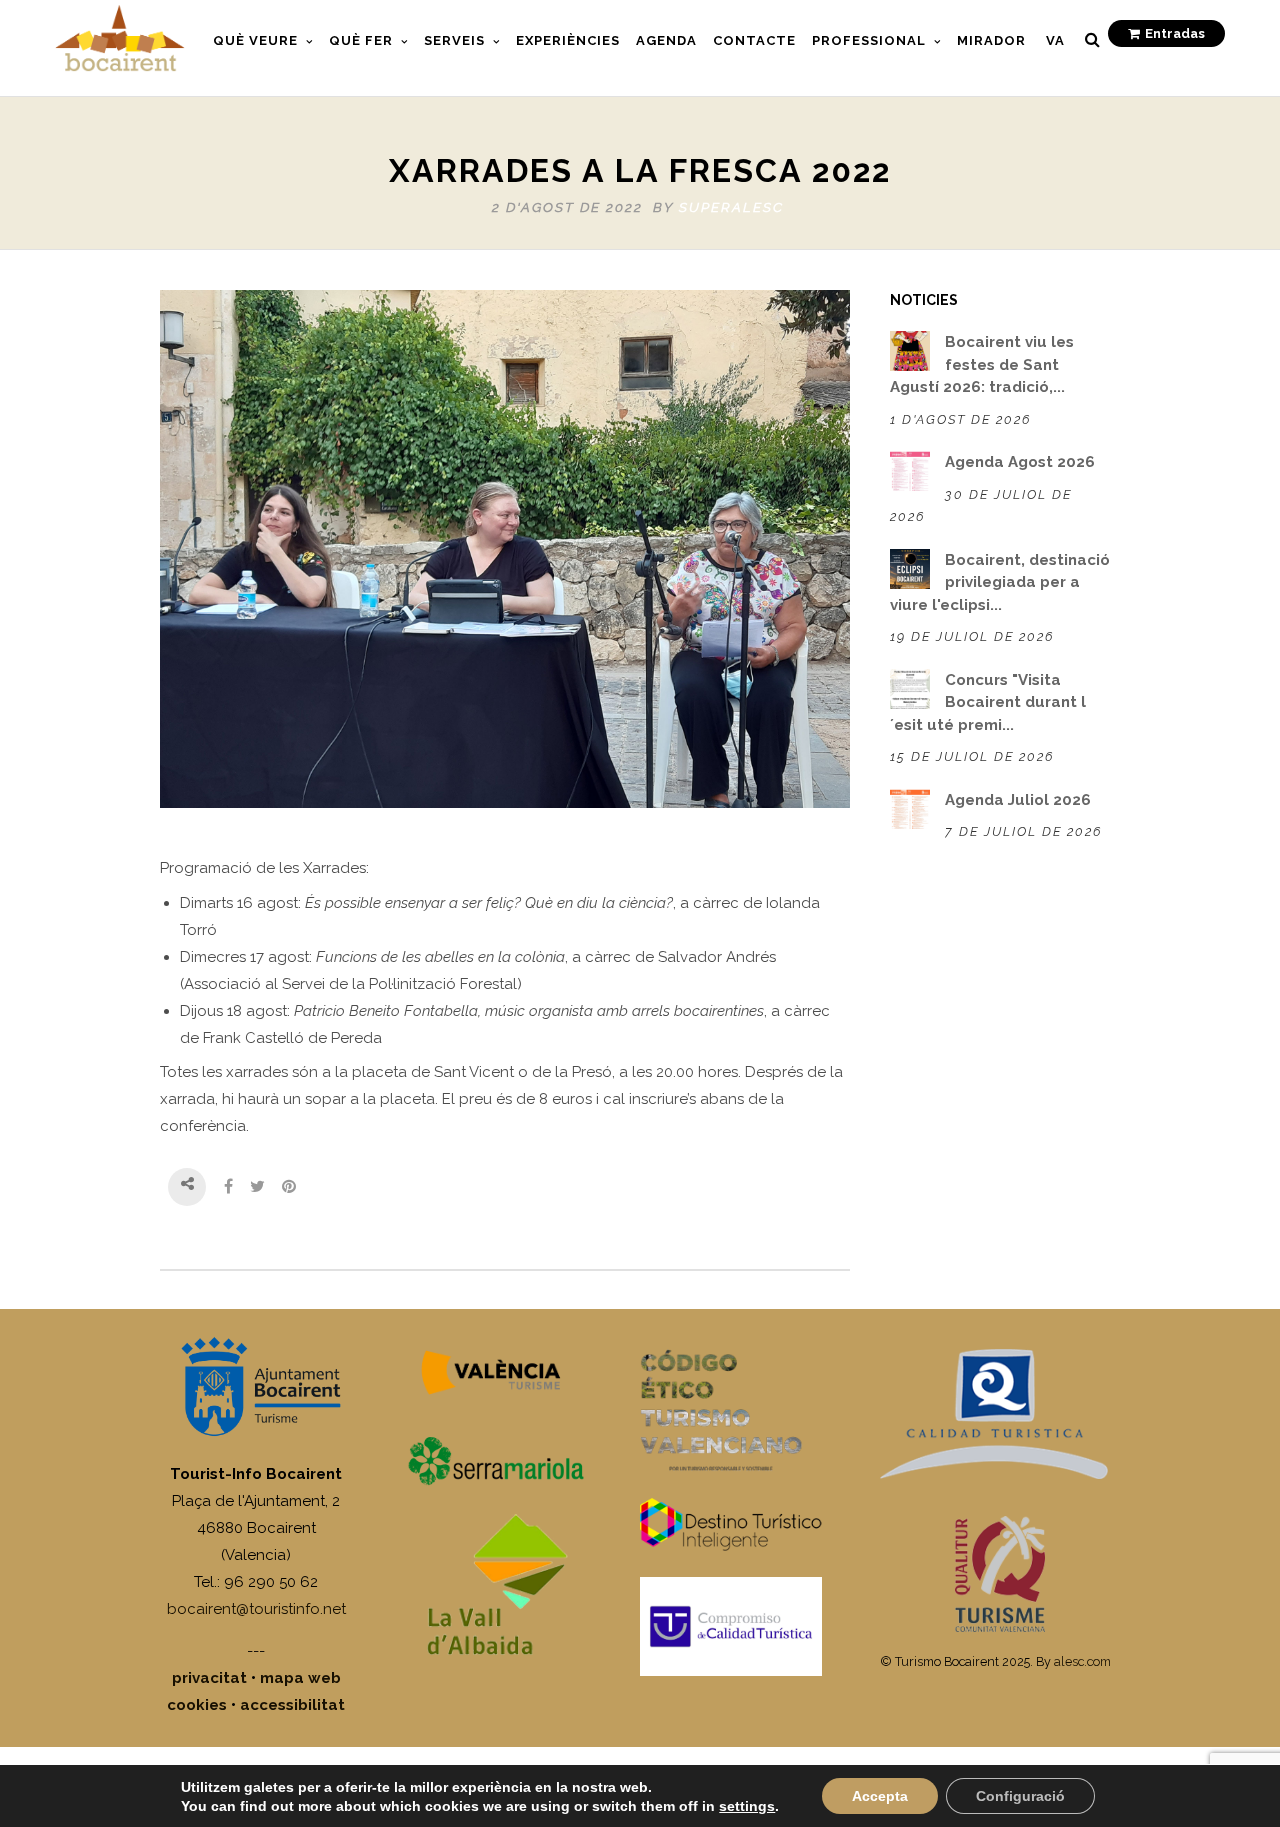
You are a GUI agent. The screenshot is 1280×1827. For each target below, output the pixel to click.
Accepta (880, 1796)
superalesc (731, 207)
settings (747, 1806)
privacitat (209, 1678)
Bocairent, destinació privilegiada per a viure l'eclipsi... (1000, 582)
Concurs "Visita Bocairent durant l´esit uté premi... (988, 702)
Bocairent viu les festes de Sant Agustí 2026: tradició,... (982, 364)
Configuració (1020, 1796)
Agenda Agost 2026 (1020, 462)
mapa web (300, 1678)
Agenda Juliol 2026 (1018, 800)
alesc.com (1082, 1661)
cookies (197, 1705)
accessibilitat (292, 1705)
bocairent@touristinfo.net (256, 1609)
